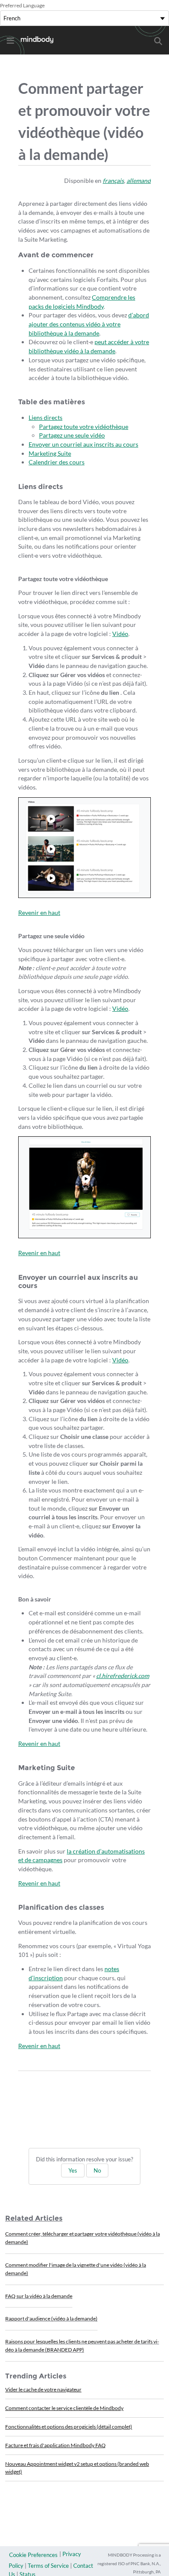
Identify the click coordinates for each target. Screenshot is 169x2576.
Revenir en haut (39, 912)
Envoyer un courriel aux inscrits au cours (83, 444)
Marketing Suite (50, 453)
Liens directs (45, 417)
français (113, 181)
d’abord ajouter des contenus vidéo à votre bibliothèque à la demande (89, 324)
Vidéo (120, 634)
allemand (139, 181)
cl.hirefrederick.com (123, 1676)
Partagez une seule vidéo (72, 435)
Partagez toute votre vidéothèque (84, 427)
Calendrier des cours (57, 462)
